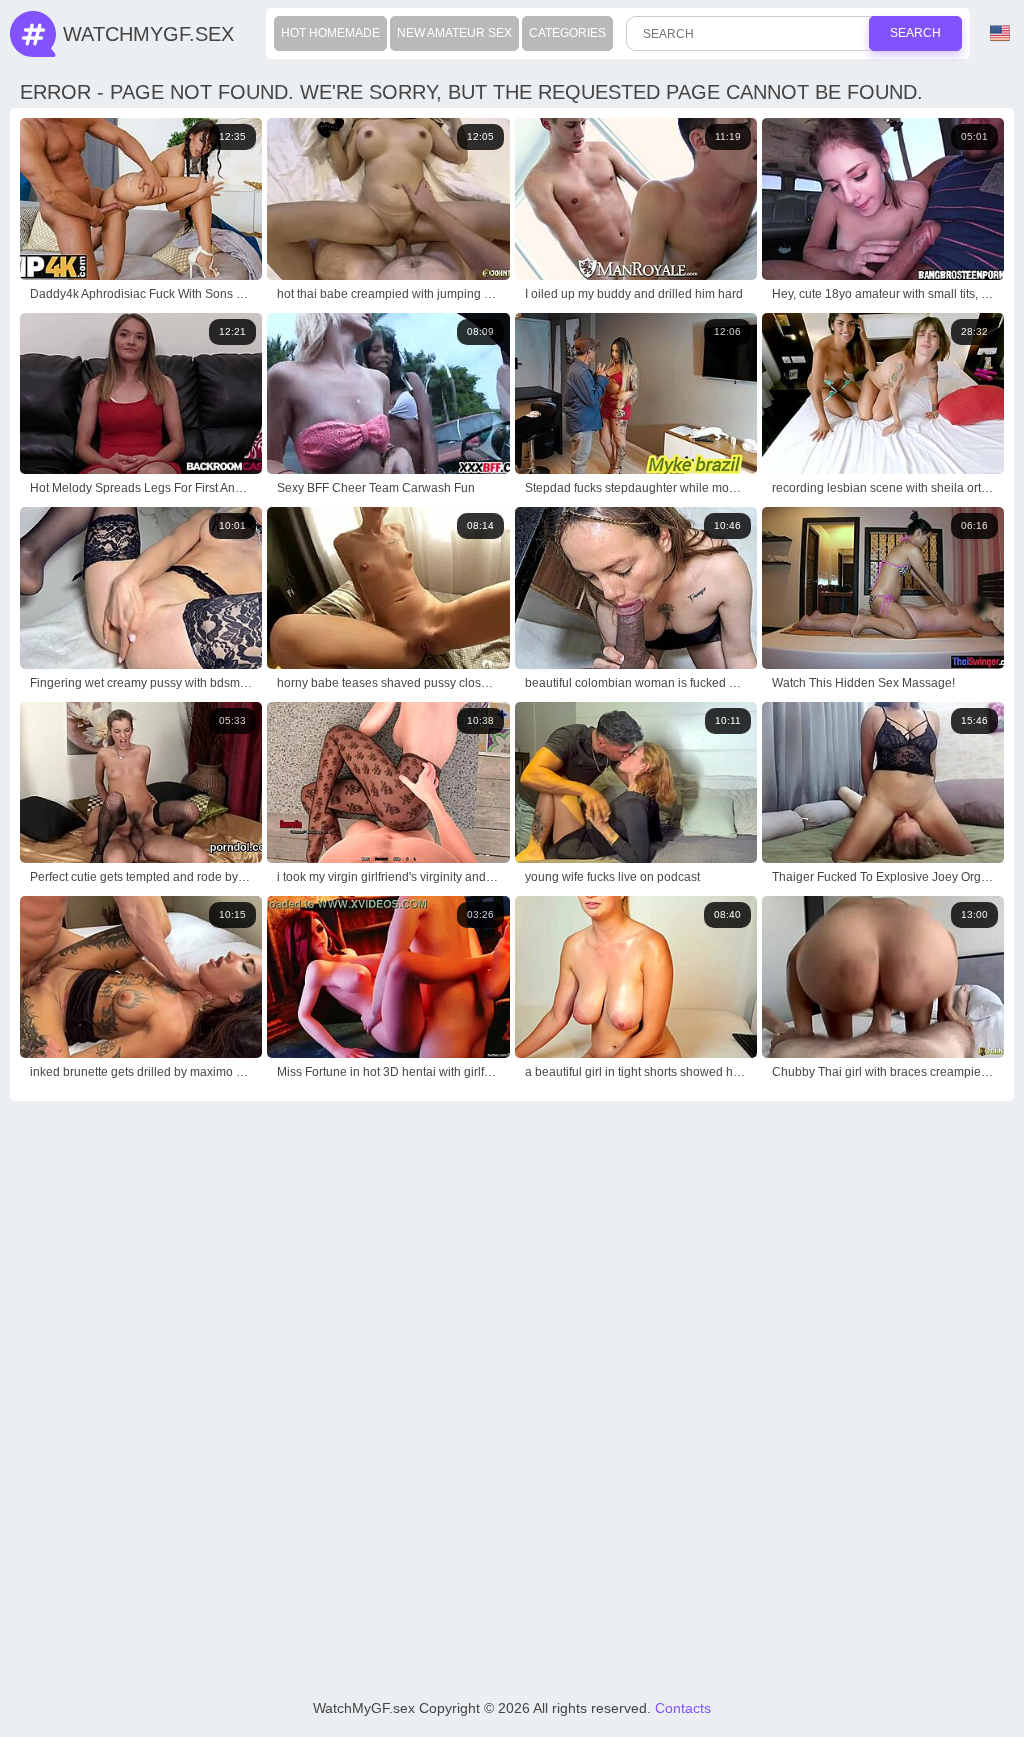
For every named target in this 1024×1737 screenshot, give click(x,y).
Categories (567, 33)
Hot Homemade (330, 33)
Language (1002, 34)
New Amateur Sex (454, 33)
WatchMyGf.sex (148, 34)
